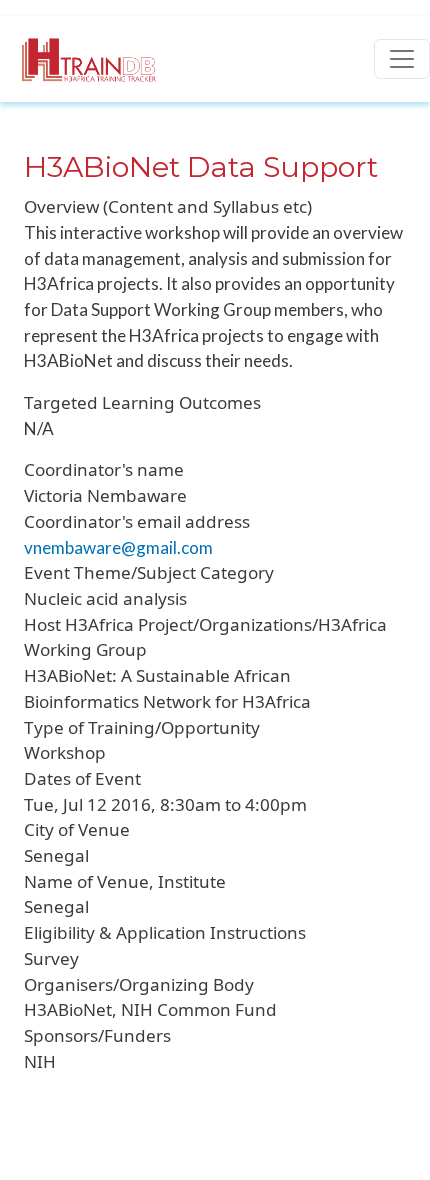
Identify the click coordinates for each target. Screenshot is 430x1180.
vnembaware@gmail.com (118, 547)
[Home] (78, 59)
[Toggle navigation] (402, 59)
